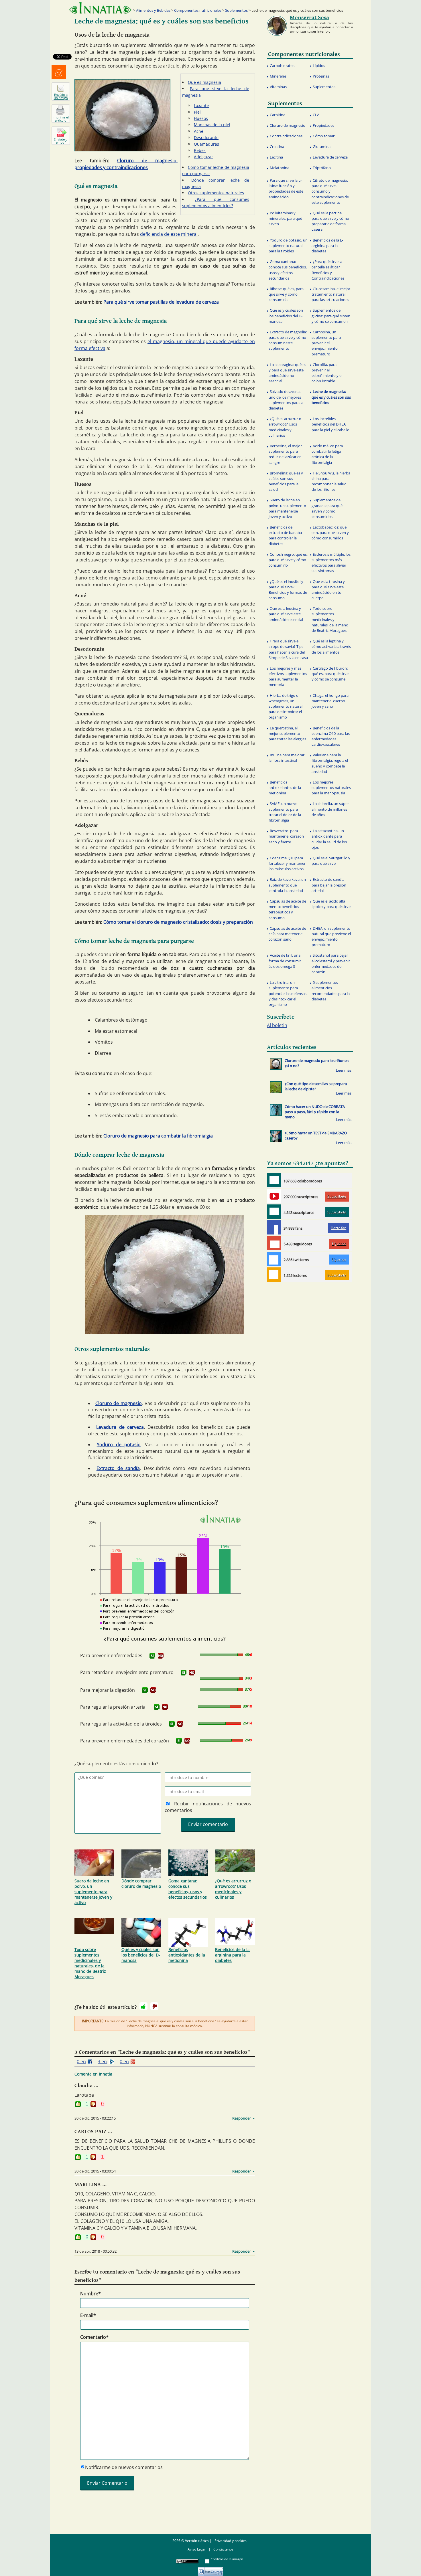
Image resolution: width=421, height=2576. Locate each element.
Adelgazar (203, 157)
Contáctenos (223, 2549)
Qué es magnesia (204, 82)
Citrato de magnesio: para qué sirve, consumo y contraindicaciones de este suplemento (330, 191)
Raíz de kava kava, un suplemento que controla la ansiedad (287, 885)
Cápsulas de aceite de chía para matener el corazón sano (287, 934)
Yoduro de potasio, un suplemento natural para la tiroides (288, 246)
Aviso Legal (197, 2549)
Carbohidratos (282, 66)
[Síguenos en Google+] (274, 1243)
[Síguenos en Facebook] (274, 1227)
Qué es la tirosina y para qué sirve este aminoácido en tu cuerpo (328, 590)
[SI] (152, 1656)
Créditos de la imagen (227, 2559)
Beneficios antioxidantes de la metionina (187, 1955)
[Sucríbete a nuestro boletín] (274, 1212)
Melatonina (280, 168)
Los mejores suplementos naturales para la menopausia (331, 788)
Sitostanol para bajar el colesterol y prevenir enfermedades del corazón (331, 963)
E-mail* (88, 2315)
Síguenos (339, 1244)
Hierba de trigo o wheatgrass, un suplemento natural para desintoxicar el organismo (286, 706)
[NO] (161, 1656)
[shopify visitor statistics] (210, 2570)
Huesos (201, 118)
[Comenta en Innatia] (274, 1180)
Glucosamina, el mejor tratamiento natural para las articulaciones (331, 294)
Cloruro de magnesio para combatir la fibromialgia (158, 1136)
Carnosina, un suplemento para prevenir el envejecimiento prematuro (326, 343)
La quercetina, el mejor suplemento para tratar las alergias (287, 733)
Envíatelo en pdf (61, 141)
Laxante (201, 105)
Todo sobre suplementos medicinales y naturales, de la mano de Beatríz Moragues (90, 1963)
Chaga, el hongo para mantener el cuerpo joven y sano (330, 701)
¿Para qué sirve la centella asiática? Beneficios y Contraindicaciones (328, 270)
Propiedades (323, 125)
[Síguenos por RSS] (274, 1275)
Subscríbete (337, 1196)
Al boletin (277, 1025)
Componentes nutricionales (198, 10)
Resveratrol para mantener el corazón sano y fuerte (286, 836)
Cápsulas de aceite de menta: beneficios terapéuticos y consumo (287, 909)
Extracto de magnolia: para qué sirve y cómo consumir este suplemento (288, 340)
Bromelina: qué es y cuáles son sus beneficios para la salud (286, 481)
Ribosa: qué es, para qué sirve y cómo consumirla (286, 294)
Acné (199, 131)
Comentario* (94, 2337)
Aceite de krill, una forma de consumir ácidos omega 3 (285, 961)
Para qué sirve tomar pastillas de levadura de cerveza (161, 302)
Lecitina (276, 157)
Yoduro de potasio (119, 1445)
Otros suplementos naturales (216, 193)
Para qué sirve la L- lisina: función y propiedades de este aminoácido (286, 189)
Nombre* (91, 2294)
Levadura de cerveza (120, 1427)
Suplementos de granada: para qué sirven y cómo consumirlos (327, 508)
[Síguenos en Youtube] (274, 1196)
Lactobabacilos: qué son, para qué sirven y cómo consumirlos (330, 533)
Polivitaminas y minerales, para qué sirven (285, 218)
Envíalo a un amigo (61, 96)
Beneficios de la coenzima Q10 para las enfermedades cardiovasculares (331, 736)
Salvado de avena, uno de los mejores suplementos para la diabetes (286, 400)
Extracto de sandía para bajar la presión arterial (329, 885)
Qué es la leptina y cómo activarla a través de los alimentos (331, 646)
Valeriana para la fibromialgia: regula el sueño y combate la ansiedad (330, 763)
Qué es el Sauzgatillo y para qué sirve (331, 861)
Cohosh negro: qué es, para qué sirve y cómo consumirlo (288, 560)
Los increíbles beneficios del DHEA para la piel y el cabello (330, 424)
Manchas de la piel (212, 125)
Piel (197, 112)
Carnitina (278, 115)
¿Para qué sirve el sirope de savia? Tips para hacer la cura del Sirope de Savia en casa (288, 649)
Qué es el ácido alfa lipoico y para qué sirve (331, 904)
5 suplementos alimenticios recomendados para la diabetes (331, 991)
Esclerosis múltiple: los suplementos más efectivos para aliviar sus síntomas (331, 563)
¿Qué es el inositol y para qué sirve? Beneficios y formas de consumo (288, 590)
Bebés (200, 150)
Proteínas (321, 76)
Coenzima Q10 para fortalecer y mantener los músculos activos (287, 863)
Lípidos (319, 66)
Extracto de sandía (118, 1468)
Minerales (278, 76)
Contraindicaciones (286, 136)
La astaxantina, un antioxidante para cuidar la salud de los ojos (329, 839)
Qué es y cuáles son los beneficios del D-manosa (141, 1955)
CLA (316, 115)
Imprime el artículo (61, 119)
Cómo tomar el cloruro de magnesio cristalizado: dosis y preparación (178, 922)
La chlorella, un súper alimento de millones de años (330, 809)
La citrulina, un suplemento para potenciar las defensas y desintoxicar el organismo (288, 993)
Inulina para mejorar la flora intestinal (287, 758)
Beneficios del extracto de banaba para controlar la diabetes (285, 535)
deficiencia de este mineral (169, 234)
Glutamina (322, 147)
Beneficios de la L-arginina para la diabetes (232, 1955)
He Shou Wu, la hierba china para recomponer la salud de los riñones (331, 481)
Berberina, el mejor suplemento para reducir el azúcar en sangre (285, 454)
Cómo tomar (324, 136)
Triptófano (322, 168)
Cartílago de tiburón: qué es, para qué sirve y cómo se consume (330, 674)
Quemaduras (206, 144)
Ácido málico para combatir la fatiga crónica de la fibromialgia (327, 454)
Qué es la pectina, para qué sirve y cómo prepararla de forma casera (330, 221)
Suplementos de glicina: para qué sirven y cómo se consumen (331, 316)
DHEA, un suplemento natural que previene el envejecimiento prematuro (331, 937)
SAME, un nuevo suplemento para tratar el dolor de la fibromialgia (285, 812)
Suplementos (236, 10)
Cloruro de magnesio (119, 1403)
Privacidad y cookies (231, 2541)
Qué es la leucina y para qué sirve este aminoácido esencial (286, 614)
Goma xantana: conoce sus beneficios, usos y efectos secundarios (188, 1889)
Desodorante (206, 137)
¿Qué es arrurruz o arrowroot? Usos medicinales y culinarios (233, 1889)
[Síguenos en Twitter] (274, 1259)
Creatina (277, 147)
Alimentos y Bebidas (153, 10)
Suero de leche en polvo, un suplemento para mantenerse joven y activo (93, 1892)
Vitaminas (278, 87)
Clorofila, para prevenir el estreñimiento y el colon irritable (327, 373)
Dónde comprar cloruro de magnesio (141, 1883)
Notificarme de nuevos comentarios (124, 2467)
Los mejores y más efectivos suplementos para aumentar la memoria (288, 676)
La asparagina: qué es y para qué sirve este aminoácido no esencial (287, 373)
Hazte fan (339, 1228)
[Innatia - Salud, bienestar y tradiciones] (100, 8)
